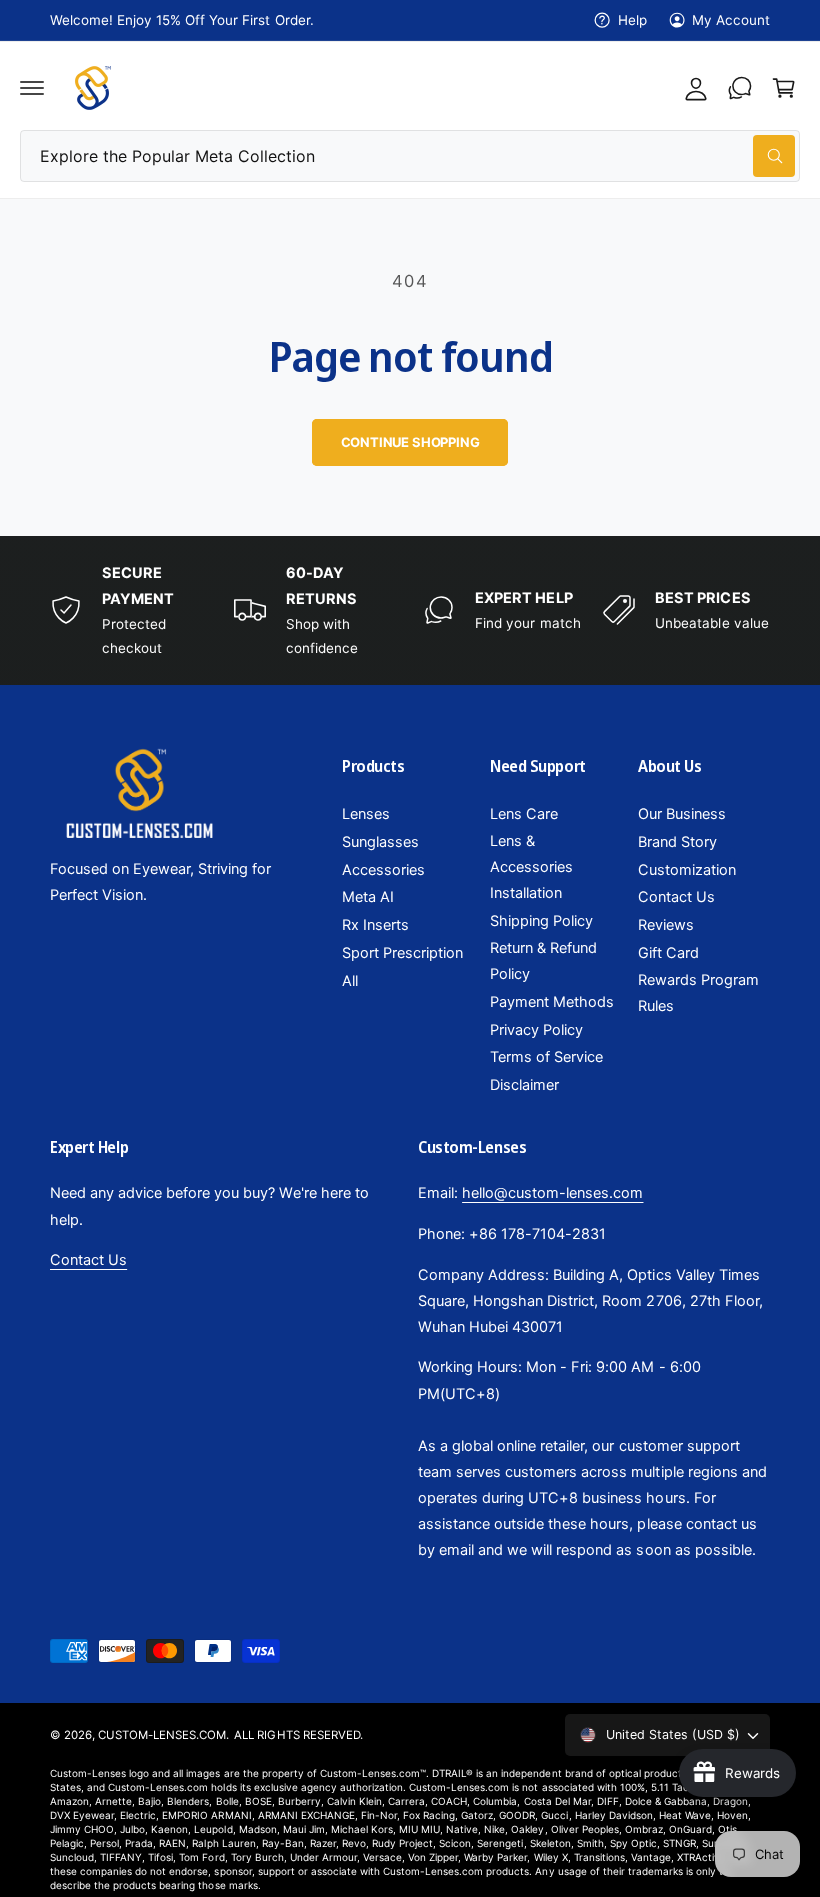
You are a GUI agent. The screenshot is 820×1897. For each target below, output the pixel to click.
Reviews (666, 925)
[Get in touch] (740, 88)
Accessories (383, 870)
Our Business (682, 814)
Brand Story (677, 842)
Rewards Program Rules (698, 993)
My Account (731, 20)
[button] (32, 88)
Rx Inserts (375, 925)
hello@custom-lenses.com (552, 1193)
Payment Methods (552, 1002)
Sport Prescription (402, 953)
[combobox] (410, 156)
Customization (687, 870)
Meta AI (368, 897)
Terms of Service (546, 1057)
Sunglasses (380, 842)
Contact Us (676, 897)
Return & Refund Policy (543, 961)
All (350, 981)
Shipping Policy (541, 921)
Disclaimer (524, 1085)
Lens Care (524, 814)
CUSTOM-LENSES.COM (162, 1735)
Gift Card (668, 953)
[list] (410, 610)
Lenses (366, 814)
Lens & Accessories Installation (531, 867)
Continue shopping (410, 442)
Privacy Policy (536, 1030)
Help (632, 20)
